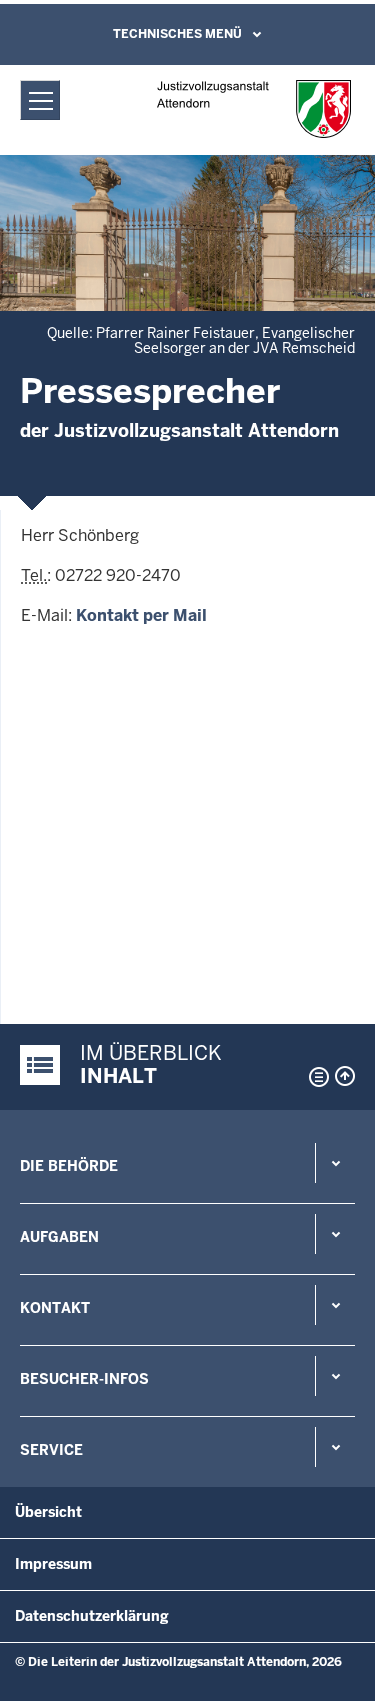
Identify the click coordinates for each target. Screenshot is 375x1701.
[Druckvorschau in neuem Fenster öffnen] (315, 1077)
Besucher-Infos (84, 1379)
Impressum (53, 1564)
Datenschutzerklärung (92, 1616)
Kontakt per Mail (141, 615)
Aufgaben (59, 1237)
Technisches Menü (177, 34)
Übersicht (48, 1512)
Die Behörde (69, 1166)
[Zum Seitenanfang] (345, 1076)
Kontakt (55, 1308)
